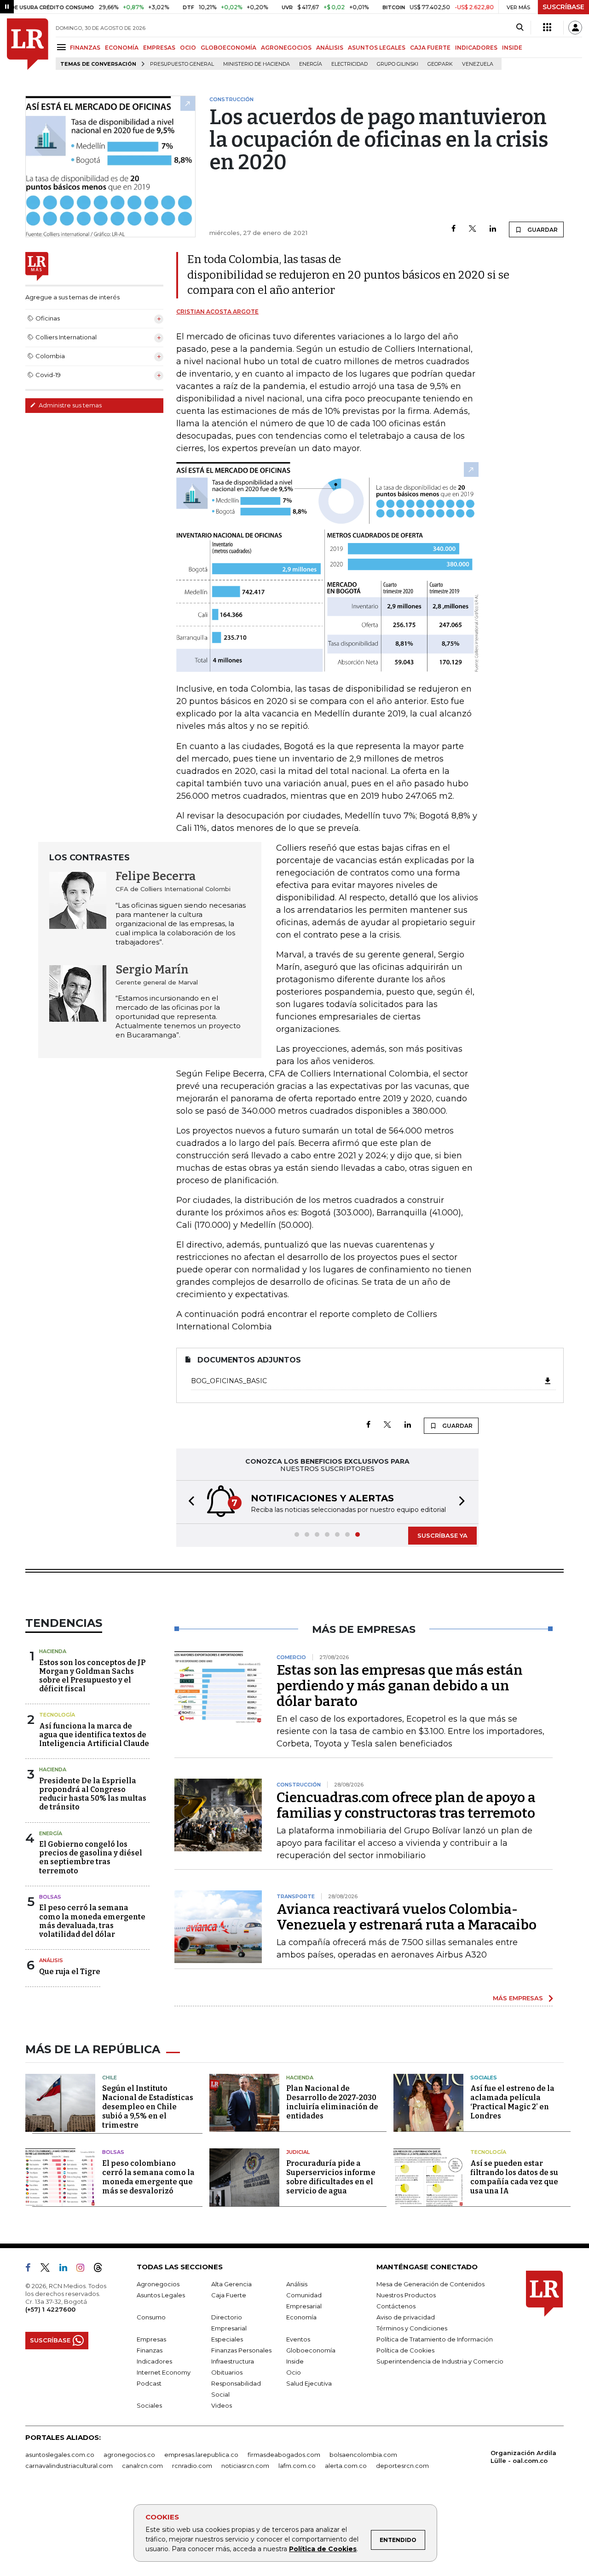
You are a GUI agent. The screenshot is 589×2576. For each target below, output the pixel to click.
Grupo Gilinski (398, 64)
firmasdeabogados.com (284, 2455)
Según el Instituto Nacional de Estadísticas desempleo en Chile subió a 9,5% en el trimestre (148, 2107)
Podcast (149, 2383)
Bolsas (50, 1897)
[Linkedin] (493, 229)
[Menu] (63, 47)
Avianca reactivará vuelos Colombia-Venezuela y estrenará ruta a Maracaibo (407, 1917)
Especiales (227, 2339)
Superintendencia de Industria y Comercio (440, 2361)
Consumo (151, 2317)
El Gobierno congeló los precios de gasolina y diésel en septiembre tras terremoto (91, 1858)
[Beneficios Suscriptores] (547, 28)
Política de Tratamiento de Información (435, 2339)
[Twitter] (473, 229)
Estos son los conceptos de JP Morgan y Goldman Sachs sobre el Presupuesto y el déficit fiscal (92, 1676)
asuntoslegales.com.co (60, 2455)
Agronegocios (158, 2284)
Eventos (298, 2339)
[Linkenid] (67, 2269)
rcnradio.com (192, 2466)
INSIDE (512, 48)
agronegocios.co (129, 2455)
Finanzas (150, 2350)
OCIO (188, 48)
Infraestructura (233, 2361)
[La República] (28, 44)
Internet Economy (164, 2372)
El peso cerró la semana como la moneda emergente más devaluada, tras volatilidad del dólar (92, 1921)
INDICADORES (476, 48)
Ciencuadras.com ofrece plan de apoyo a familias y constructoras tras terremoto (406, 1805)
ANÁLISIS (330, 48)
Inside (295, 2361)
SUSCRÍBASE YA (442, 1535)
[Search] (520, 28)
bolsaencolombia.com (363, 2455)
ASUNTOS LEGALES (377, 48)
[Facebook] (453, 229)
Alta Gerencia (231, 2284)
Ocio (294, 2372)
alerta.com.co (346, 2466)
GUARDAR (542, 230)
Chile (110, 2078)
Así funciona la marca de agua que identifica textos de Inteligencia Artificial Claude (94, 1735)
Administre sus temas (69, 405)
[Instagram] (84, 2269)
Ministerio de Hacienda (257, 64)
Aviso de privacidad (406, 2317)
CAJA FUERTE (430, 48)
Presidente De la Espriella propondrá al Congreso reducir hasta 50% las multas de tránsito (93, 1794)
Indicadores (154, 2361)
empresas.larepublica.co (201, 2455)
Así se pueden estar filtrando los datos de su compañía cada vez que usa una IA (514, 2177)
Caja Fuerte (229, 2295)
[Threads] (102, 2269)
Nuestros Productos (406, 2295)
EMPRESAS (159, 48)
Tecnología (57, 1715)
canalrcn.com (142, 2466)
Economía (301, 2317)
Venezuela (478, 64)
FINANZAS (85, 48)
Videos (222, 2405)
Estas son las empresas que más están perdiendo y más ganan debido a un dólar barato (400, 1686)
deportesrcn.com (402, 2466)
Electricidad (349, 64)
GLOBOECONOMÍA (228, 48)
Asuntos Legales (161, 2295)
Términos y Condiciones (412, 2328)
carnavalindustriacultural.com (69, 2466)
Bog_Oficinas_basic (229, 1381)
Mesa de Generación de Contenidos (430, 2284)
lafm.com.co (297, 2466)
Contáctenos (396, 2306)
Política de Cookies (323, 2549)
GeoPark (440, 64)
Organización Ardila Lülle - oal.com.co (523, 2457)
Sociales (484, 2078)
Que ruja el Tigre (70, 1972)
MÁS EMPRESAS (518, 1998)
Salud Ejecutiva (309, 2383)
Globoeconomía (311, 2350)
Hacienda (53, 1651)
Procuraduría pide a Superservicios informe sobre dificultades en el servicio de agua (331, 2177)
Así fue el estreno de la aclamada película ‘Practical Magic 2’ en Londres (512, 2102)
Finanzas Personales (241, 2350)
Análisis (51, 1960)
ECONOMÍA (122, 48)
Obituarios (227, 2372)
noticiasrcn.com (245, 2466)
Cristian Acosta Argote (217, 312)
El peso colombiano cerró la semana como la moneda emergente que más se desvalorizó (148, 2177)
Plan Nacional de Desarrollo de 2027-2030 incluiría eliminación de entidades (332, 2102)
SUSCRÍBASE (563, 7)
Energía (311, 64)
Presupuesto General (182, 64)
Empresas (151, 2339)
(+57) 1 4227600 (50, 2309)
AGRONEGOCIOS (286, 48)
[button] (189, 1502)
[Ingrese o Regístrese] (575, 28)
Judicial (298, 2152)
